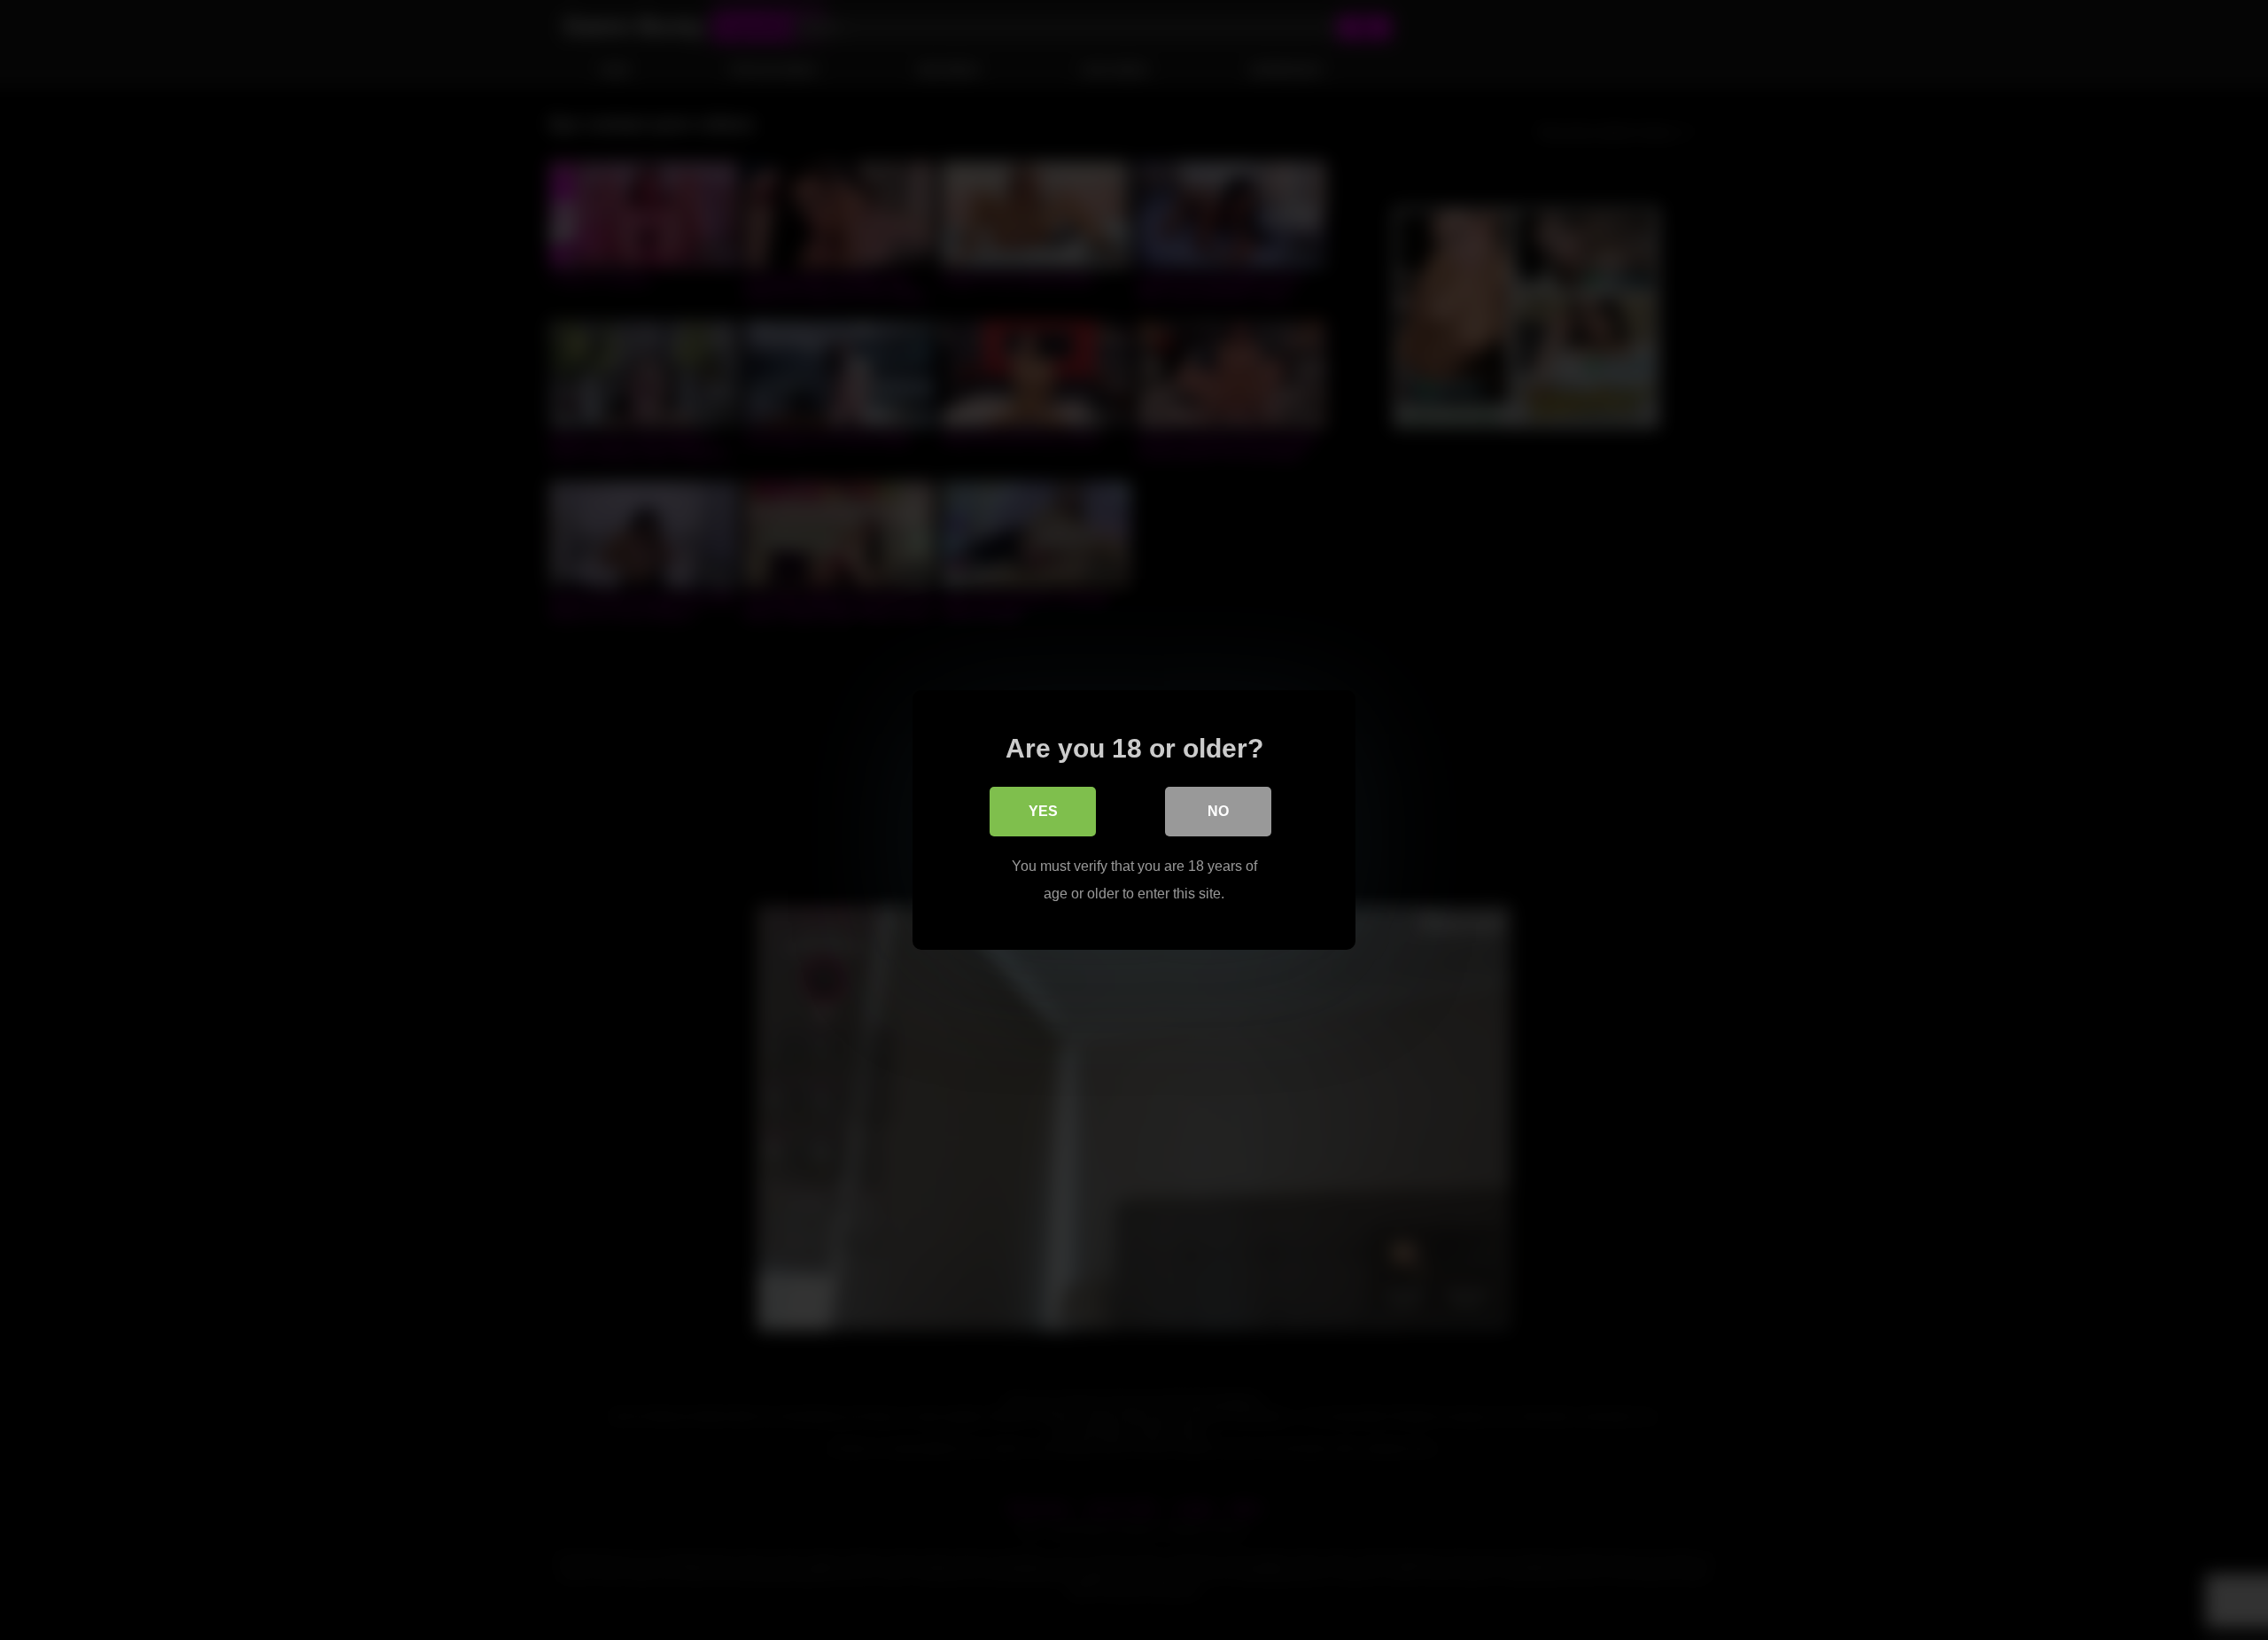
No (1218, 811)
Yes (1043, 811)
